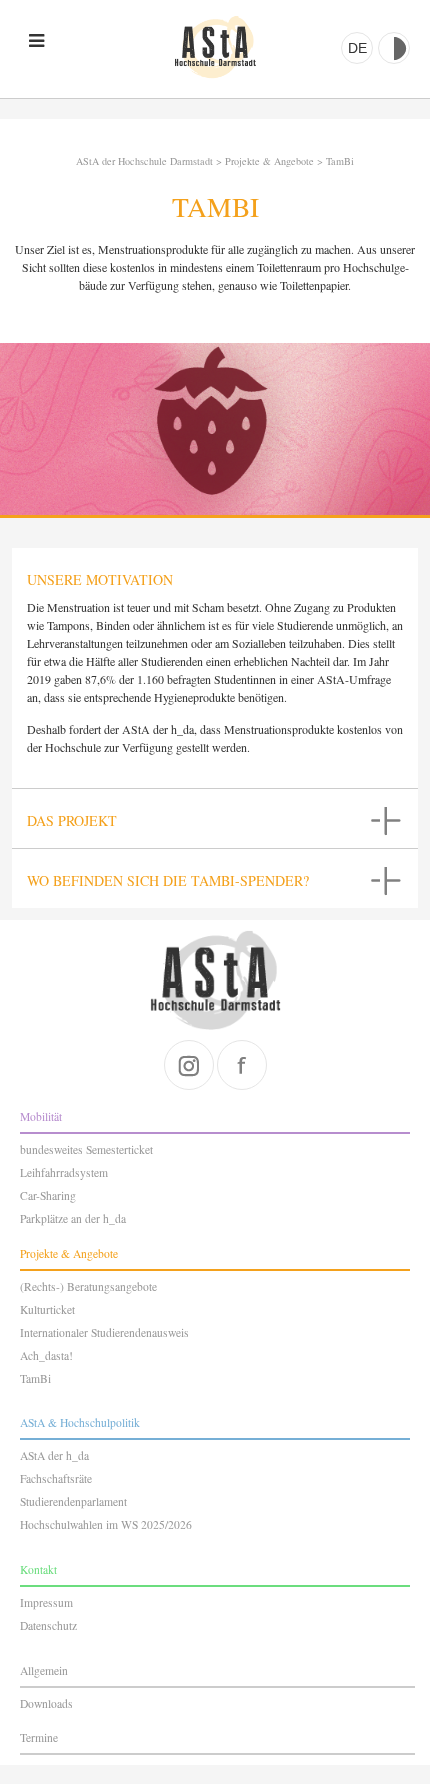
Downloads (46, 1703)
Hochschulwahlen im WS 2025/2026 (106, 1524)
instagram (189, 1065)
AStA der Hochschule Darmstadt (215, 47)
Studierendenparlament (73, 1501)
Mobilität (41, 1116)
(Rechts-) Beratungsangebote (88, 1286)
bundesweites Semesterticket (86, 1149)
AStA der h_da (54, 1455)
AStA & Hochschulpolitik (80, 1422)
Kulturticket (47, 1309)
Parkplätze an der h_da (73, 1218)
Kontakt (38, 1569)
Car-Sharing (48, 1195)
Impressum (46, 1602)
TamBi (340, 161)
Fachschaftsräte (56, 1478)
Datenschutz (48, 1625)
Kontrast (394, 48)
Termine (39, 1737)
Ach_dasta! (46, 1355)
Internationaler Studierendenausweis (104, 1332)
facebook (242, 1065)
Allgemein (44, 1670)
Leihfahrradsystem (64, 1172)
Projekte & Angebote (269, 161)
